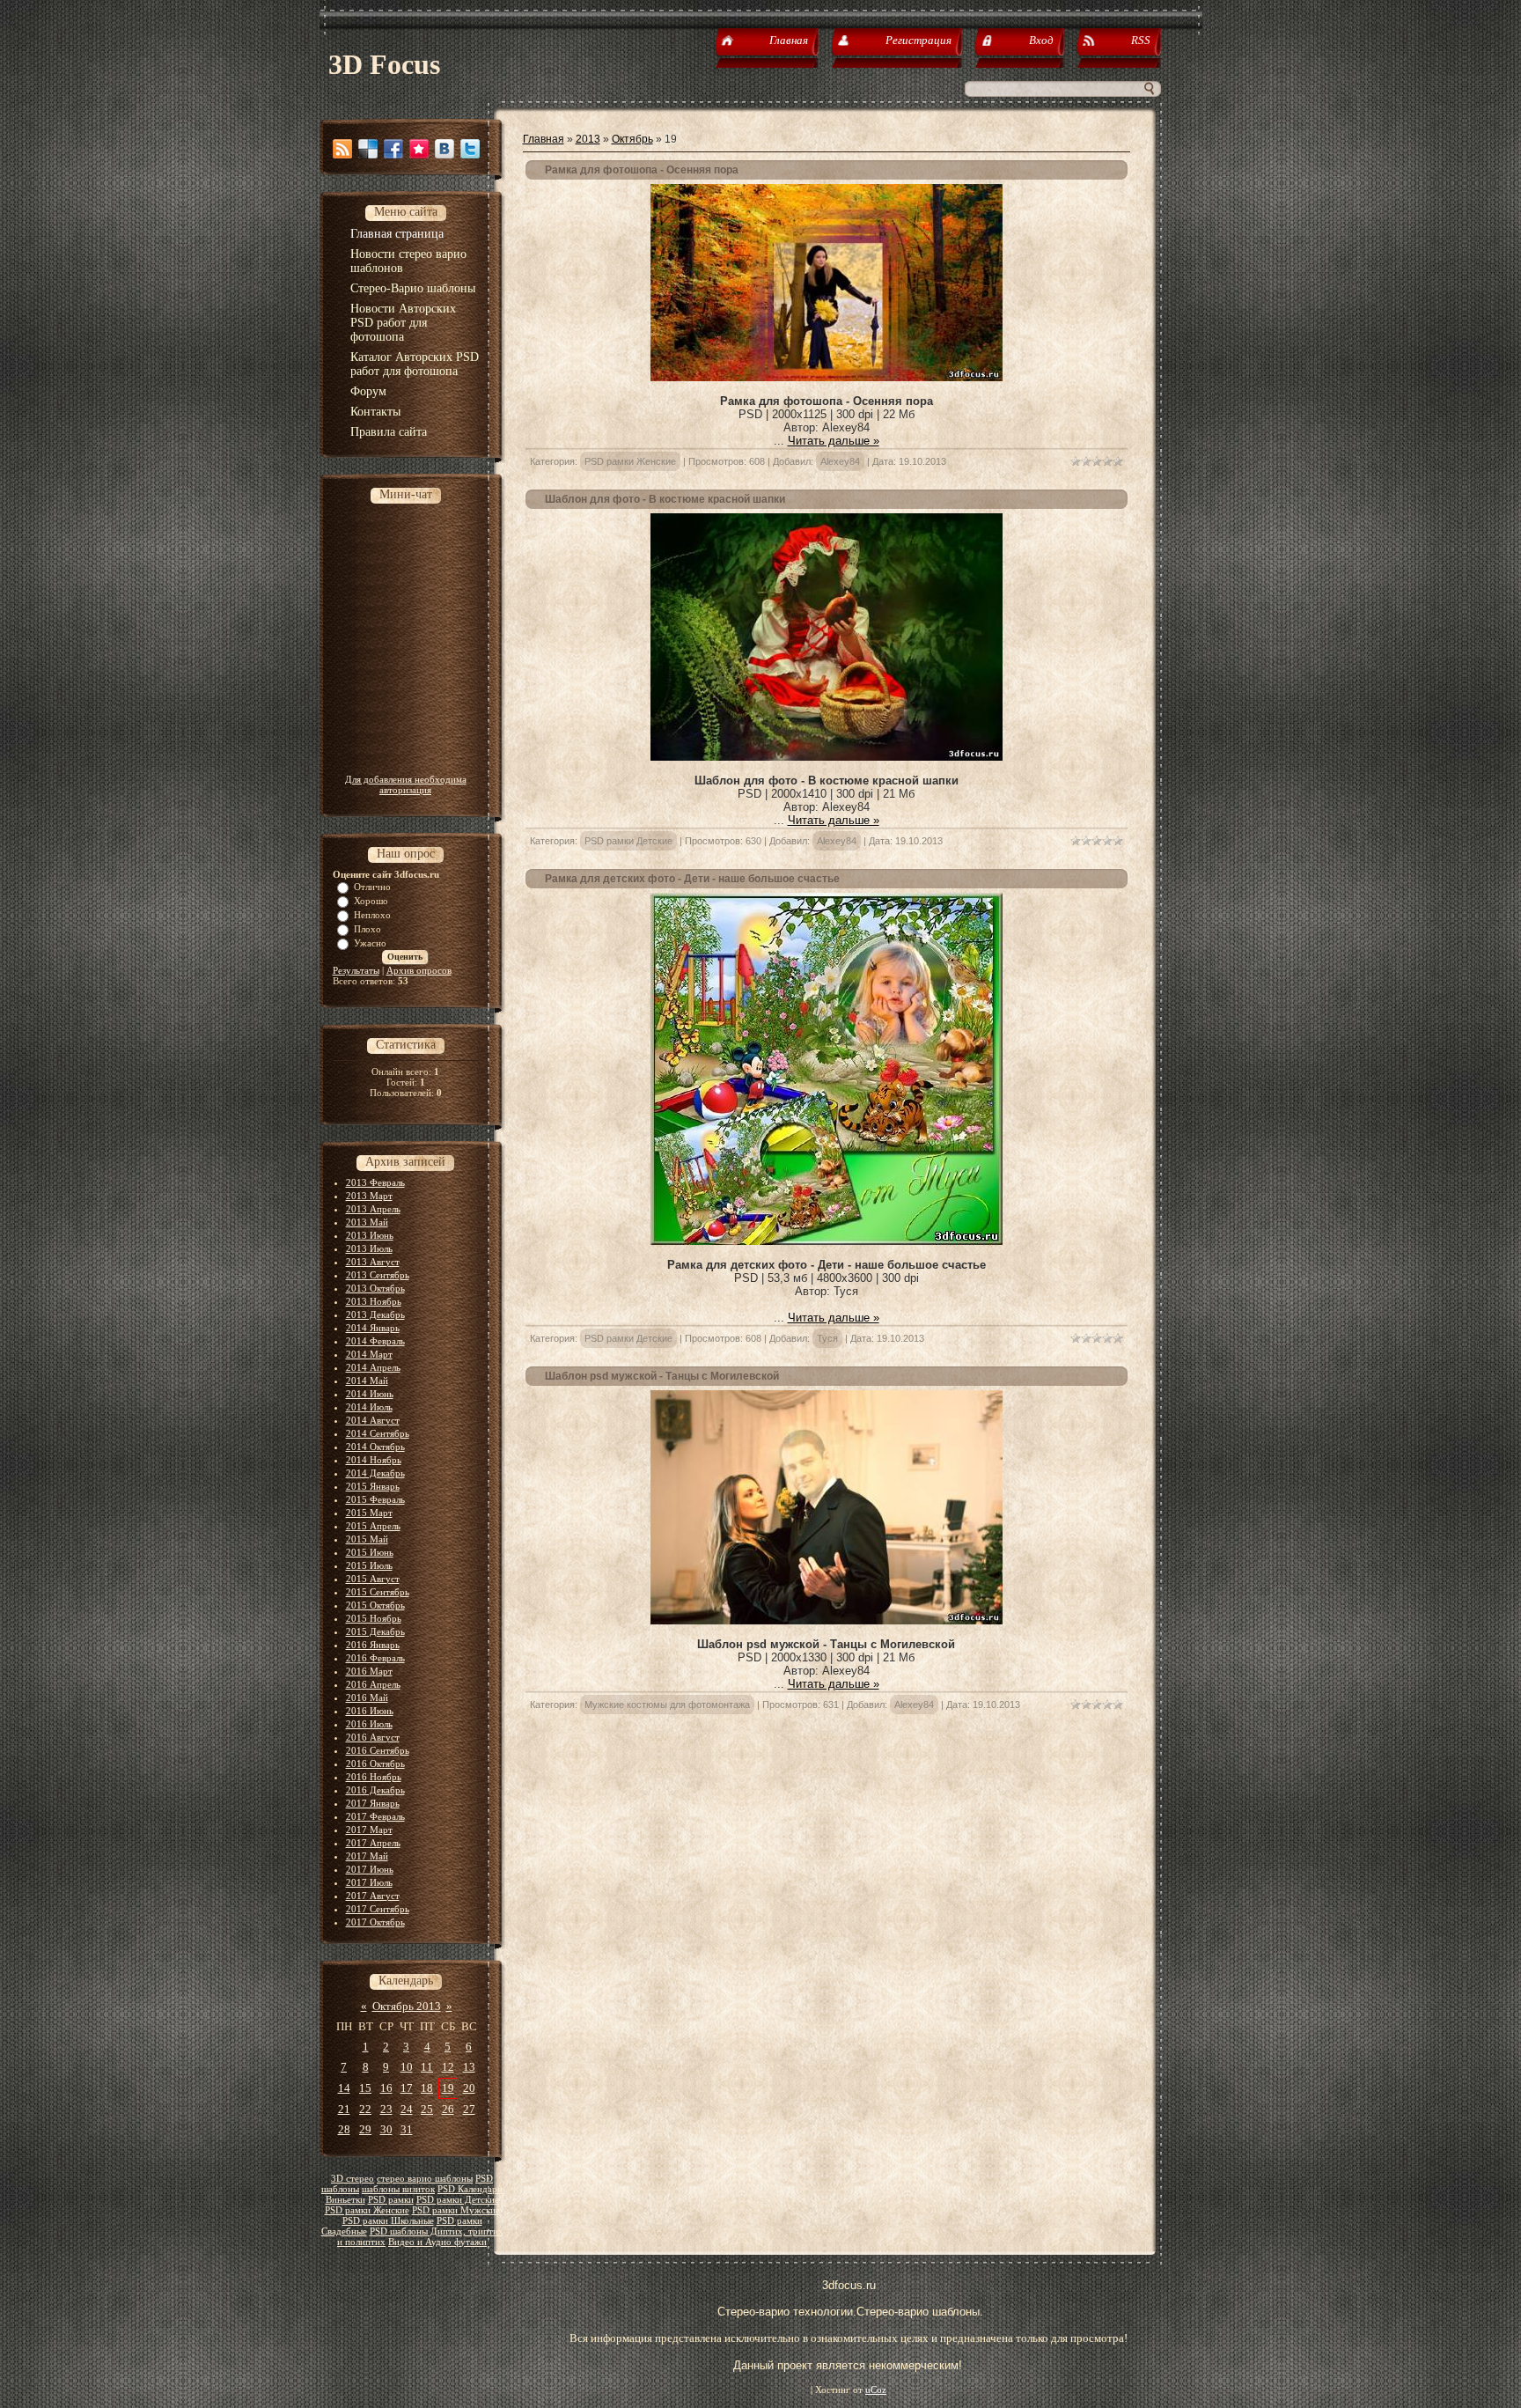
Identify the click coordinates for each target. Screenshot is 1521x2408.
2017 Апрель (373, 1843)
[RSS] (342, 149)
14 (344, 2088)
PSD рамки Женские (367, 2210)
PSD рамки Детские (458, 2200)
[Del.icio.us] (368, 149)
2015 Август (373, 1579)
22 (365, 2109)
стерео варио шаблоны (425, 2179)
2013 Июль (369, 1248)
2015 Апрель (373, 1526)
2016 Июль (369, 1724)
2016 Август (373, 1737)
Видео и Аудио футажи (437, 2242)
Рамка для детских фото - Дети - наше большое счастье (692, 879)
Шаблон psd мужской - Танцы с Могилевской (662, 1376)
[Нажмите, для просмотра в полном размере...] (827, 377)
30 (386, 2129)
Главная (544, 139)
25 (427, 2109)
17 (407, 2088)
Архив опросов (419, 970)
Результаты (356, 970)
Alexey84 (840, 461)
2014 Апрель (373, 1367)
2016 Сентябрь (378, 1750)
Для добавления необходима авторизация (406, 784)
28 (344, 2129)
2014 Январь (373, 1328)
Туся (827, 1338)
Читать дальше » (834, 441)
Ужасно (370, 943)
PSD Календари (470, 2189)
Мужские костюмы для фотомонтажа (667, 1705)
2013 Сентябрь (378, 1275)
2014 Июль (369, 1407)
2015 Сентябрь (378, 1592)
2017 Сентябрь (378, 1909)
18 (427, 2088)
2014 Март (369, 1354)
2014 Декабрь (375, 1473)
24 (407, 2109)
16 (386, 2088)
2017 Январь (373, 1803)
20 (469, 2088)
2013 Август (373, 1262)
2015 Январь (373, 1486)
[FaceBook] (393, 149)
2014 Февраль (375, 1341)
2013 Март (369, 1196)
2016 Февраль (375, 1658)
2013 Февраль (375, 1182)
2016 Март (369, 1671)
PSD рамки (391, 2200)
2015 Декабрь (375, 1631)
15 (365, 2088)
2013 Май (367, 1222)
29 (365, 2129)
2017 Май (367, 1856)
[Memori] (419, 149)
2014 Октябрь (375, 1447)
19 (448, 2088)
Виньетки (345, 2200)
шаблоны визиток (398, 2189)
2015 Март (369, 1513)
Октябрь (632, 139)
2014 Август (373, 1420)
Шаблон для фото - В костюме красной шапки (665, 499)
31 (407, 2129)
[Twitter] (470, 149)
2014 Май (367, 1381)
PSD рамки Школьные (388, 2221)
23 (386, 2109)
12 (448, 2067)
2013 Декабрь (375, 1314)
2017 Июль (369, 1882)
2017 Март (369, 1830)
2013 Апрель (373, 1209)
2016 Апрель (373, 1684)
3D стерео (353, 2179)
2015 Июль (369, 1565)
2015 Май (367, 1539)
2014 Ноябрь (374, 1460)
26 (448, 2109)
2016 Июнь (370, 1711)
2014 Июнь (370, 1394)
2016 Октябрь (375, 1764)
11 (427, 2067)
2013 (588, 139)
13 (469, 2067)
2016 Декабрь (375, 1790)
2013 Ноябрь (374, 1301)
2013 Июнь (370, 1235)
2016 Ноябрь (374, 1777)
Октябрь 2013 (407, 2006)
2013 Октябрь (375, 1288)
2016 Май (367, 1697)
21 (344, 2109)
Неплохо (372, 915)
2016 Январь (373, 1645)
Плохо (367, 929)
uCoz (876, 2390)
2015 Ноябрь (374, 1618)
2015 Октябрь (375, 1605)
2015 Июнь (370, 1552)
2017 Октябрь (375, 1922)
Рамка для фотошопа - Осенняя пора (642, 170)
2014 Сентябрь (378, 1433)
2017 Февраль (375, 1816)
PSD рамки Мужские (456, 2210)
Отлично (372, 887)
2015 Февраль (375, 1499)
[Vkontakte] (445, 149)
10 (407, 2067)
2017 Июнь (370, 1869)
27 (469, 2109)
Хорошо (371, 901)
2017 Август (373, 1896)
